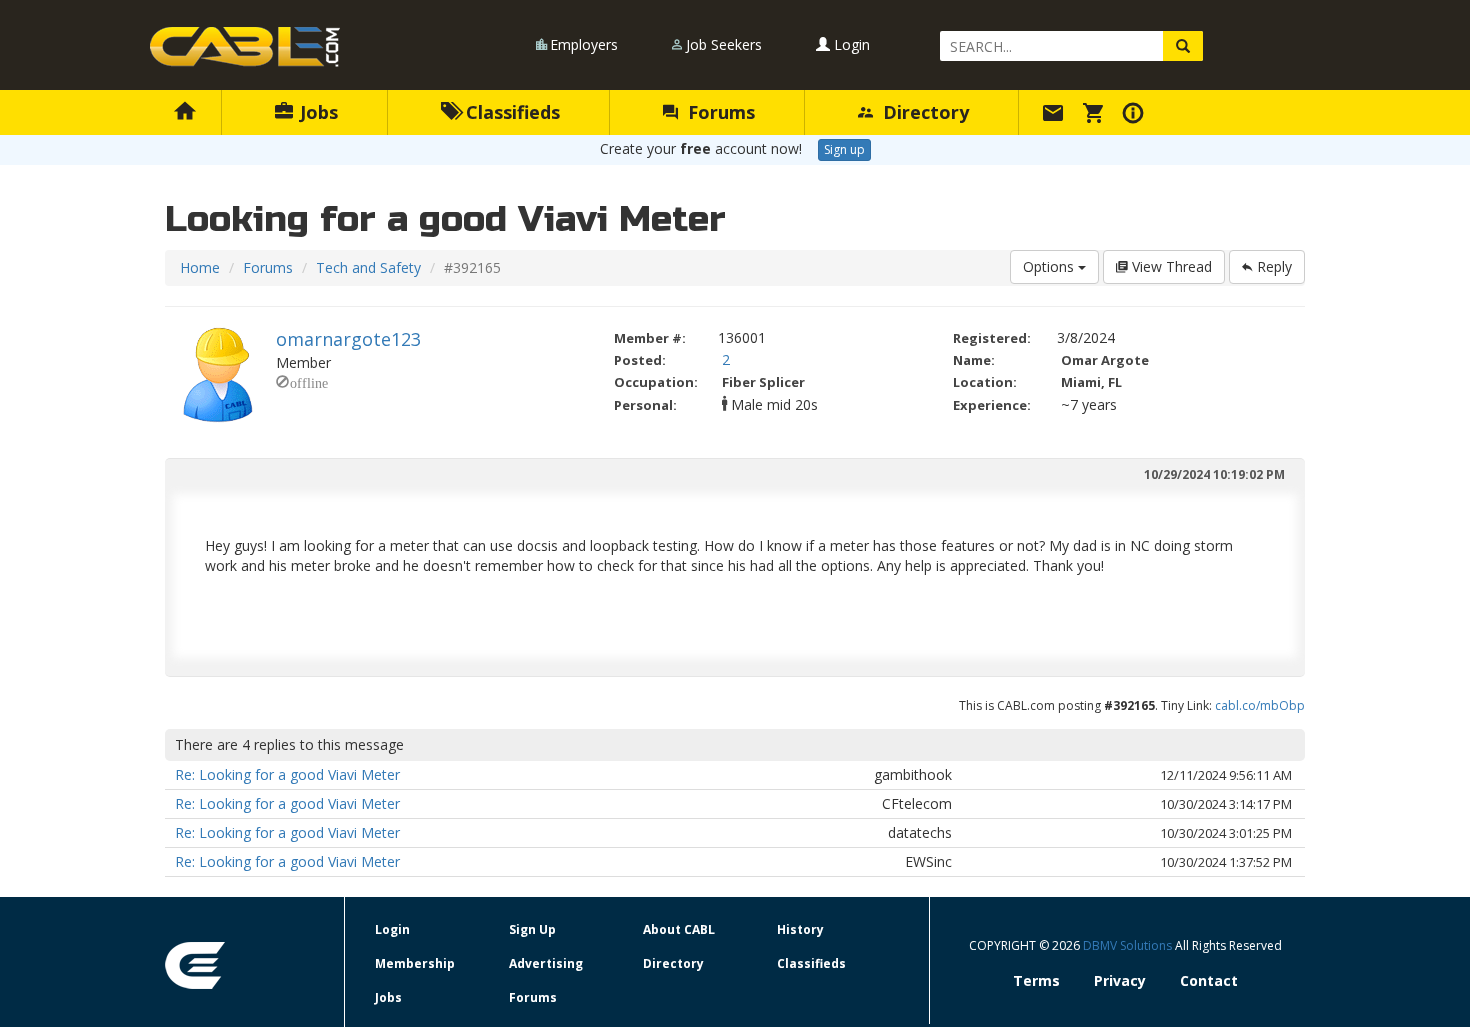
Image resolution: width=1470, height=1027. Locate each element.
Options (1050, 266)
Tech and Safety (368, 267)
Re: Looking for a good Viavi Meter (287, 774)
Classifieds (510, 112)
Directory (923, 112)
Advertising (546, 963)
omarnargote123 (348, 339)
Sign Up (532, 929)
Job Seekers (724, 44)
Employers (584, 44)
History (800, 929)
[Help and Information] (1136, 112)
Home (200, 267)
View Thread (1170, 266)
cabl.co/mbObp (1260, 705)
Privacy (1120, 980)
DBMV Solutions (1129, 945)
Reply (1272, 266)
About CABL (679, 929)
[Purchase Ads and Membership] (1096, 112)
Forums (719, 112)
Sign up (844, 149)
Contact (1209, 980)
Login (850, 44)
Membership (415, 963)
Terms (1036, 980)
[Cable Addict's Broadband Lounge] (245, 47)
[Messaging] (1056, 112)
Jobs (316, 112)
